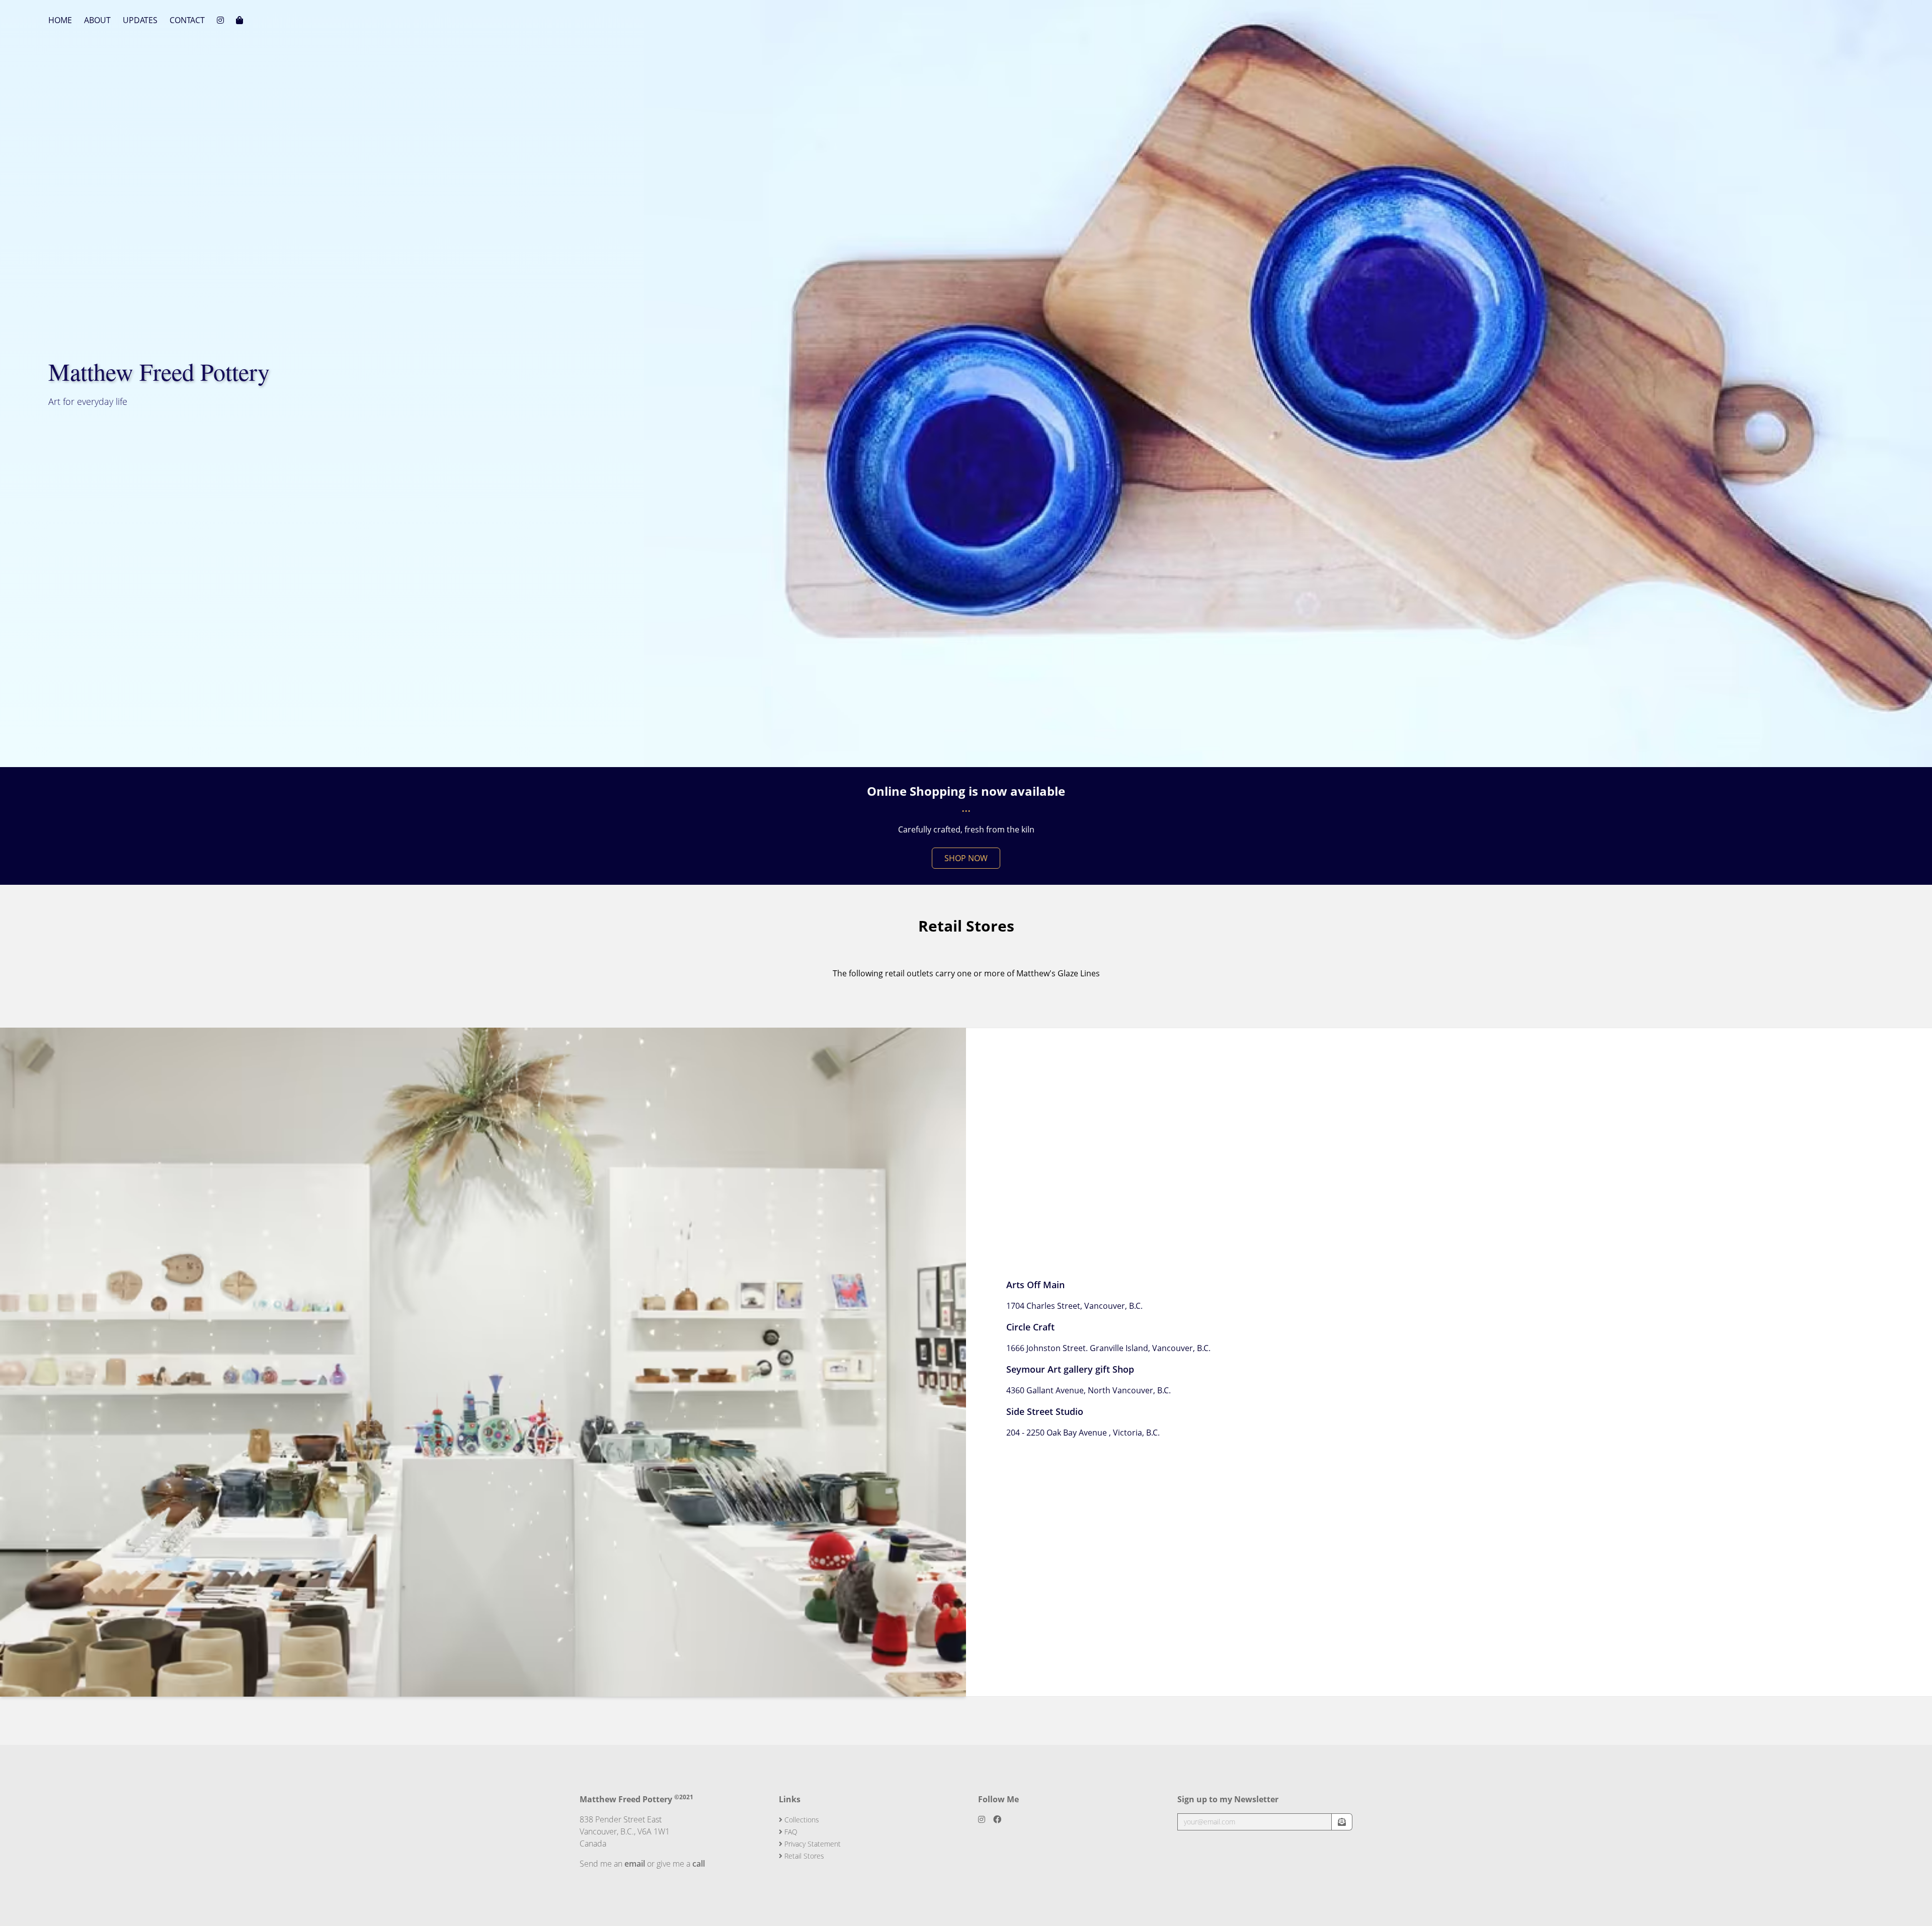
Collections (801, 1820)
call (699, 1864)
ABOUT (97, 20)
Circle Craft (1030, 1327)
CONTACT (187, 20)
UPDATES (140, 20)
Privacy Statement (812, 1844)
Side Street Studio (1045, 1411)
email (635, 1864)
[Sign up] (1342, 1822)
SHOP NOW (966, 858)
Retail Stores (803, 1856)
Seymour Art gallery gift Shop (1070, 1369)
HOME (60, 20)
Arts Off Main (1035, 1285)
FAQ (790, 1832)
